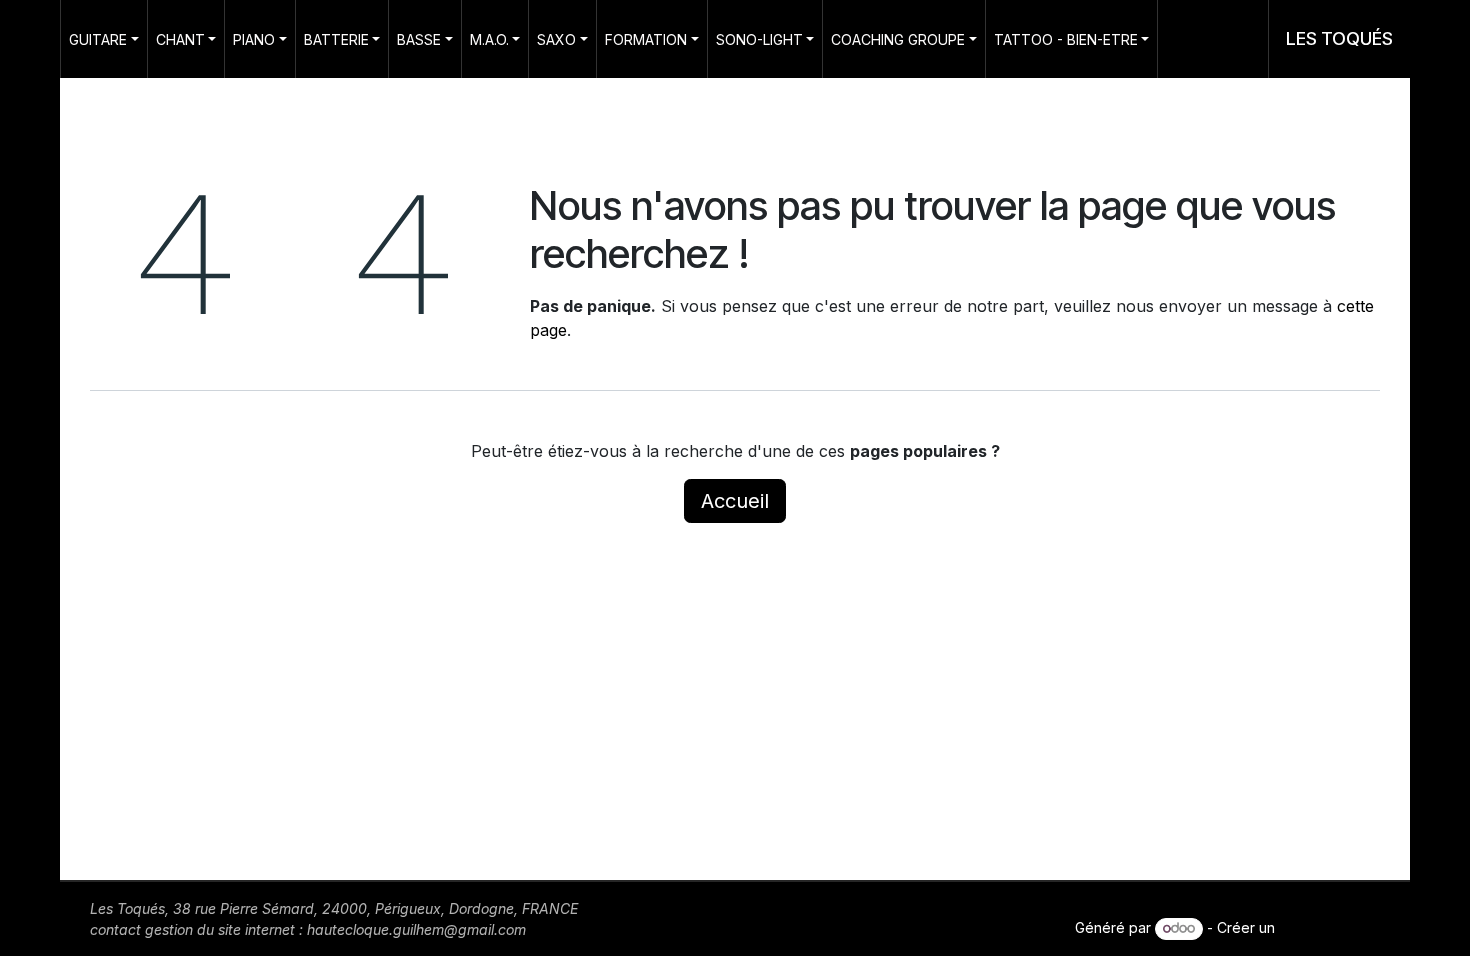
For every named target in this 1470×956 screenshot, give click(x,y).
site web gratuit (1329, 927)
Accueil (735, 501)
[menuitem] (104, 39)
